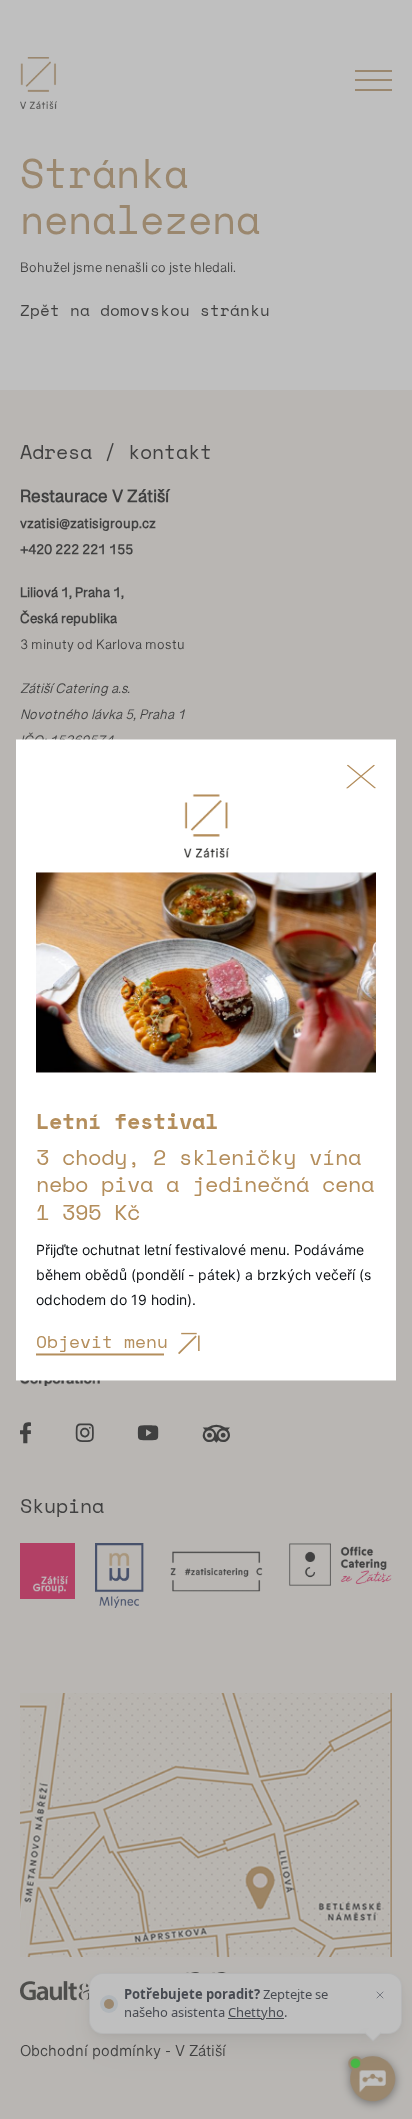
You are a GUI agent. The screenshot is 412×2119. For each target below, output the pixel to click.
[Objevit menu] (206, 983)
